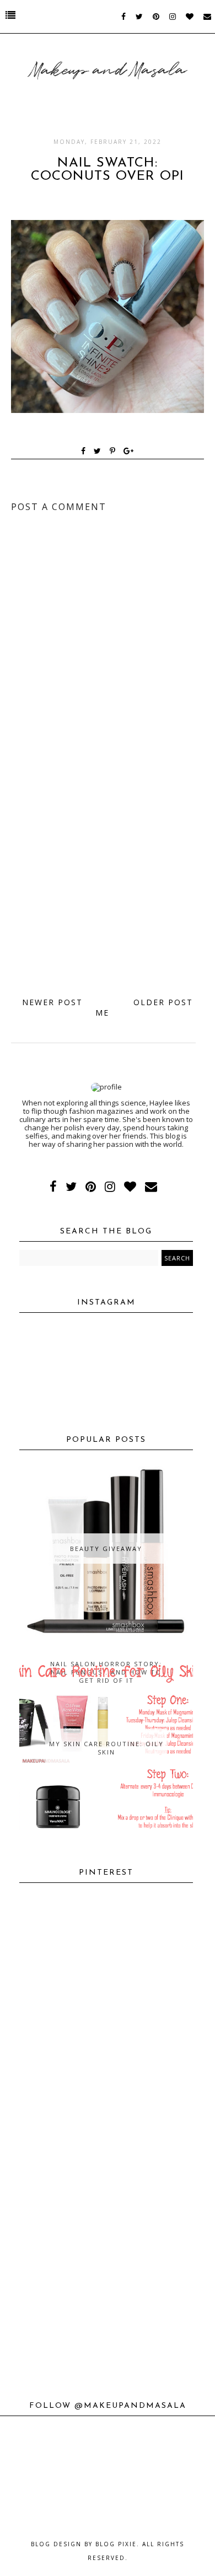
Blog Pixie (116, 2544)
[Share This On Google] (129, 452)
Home (108, 1007)
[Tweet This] (100, 452)
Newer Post (52, 1002)
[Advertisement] (108, 872)
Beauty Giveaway (106, 1549)
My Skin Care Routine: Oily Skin (106, 1748)
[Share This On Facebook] (84, 452)
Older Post (163, 1002)
